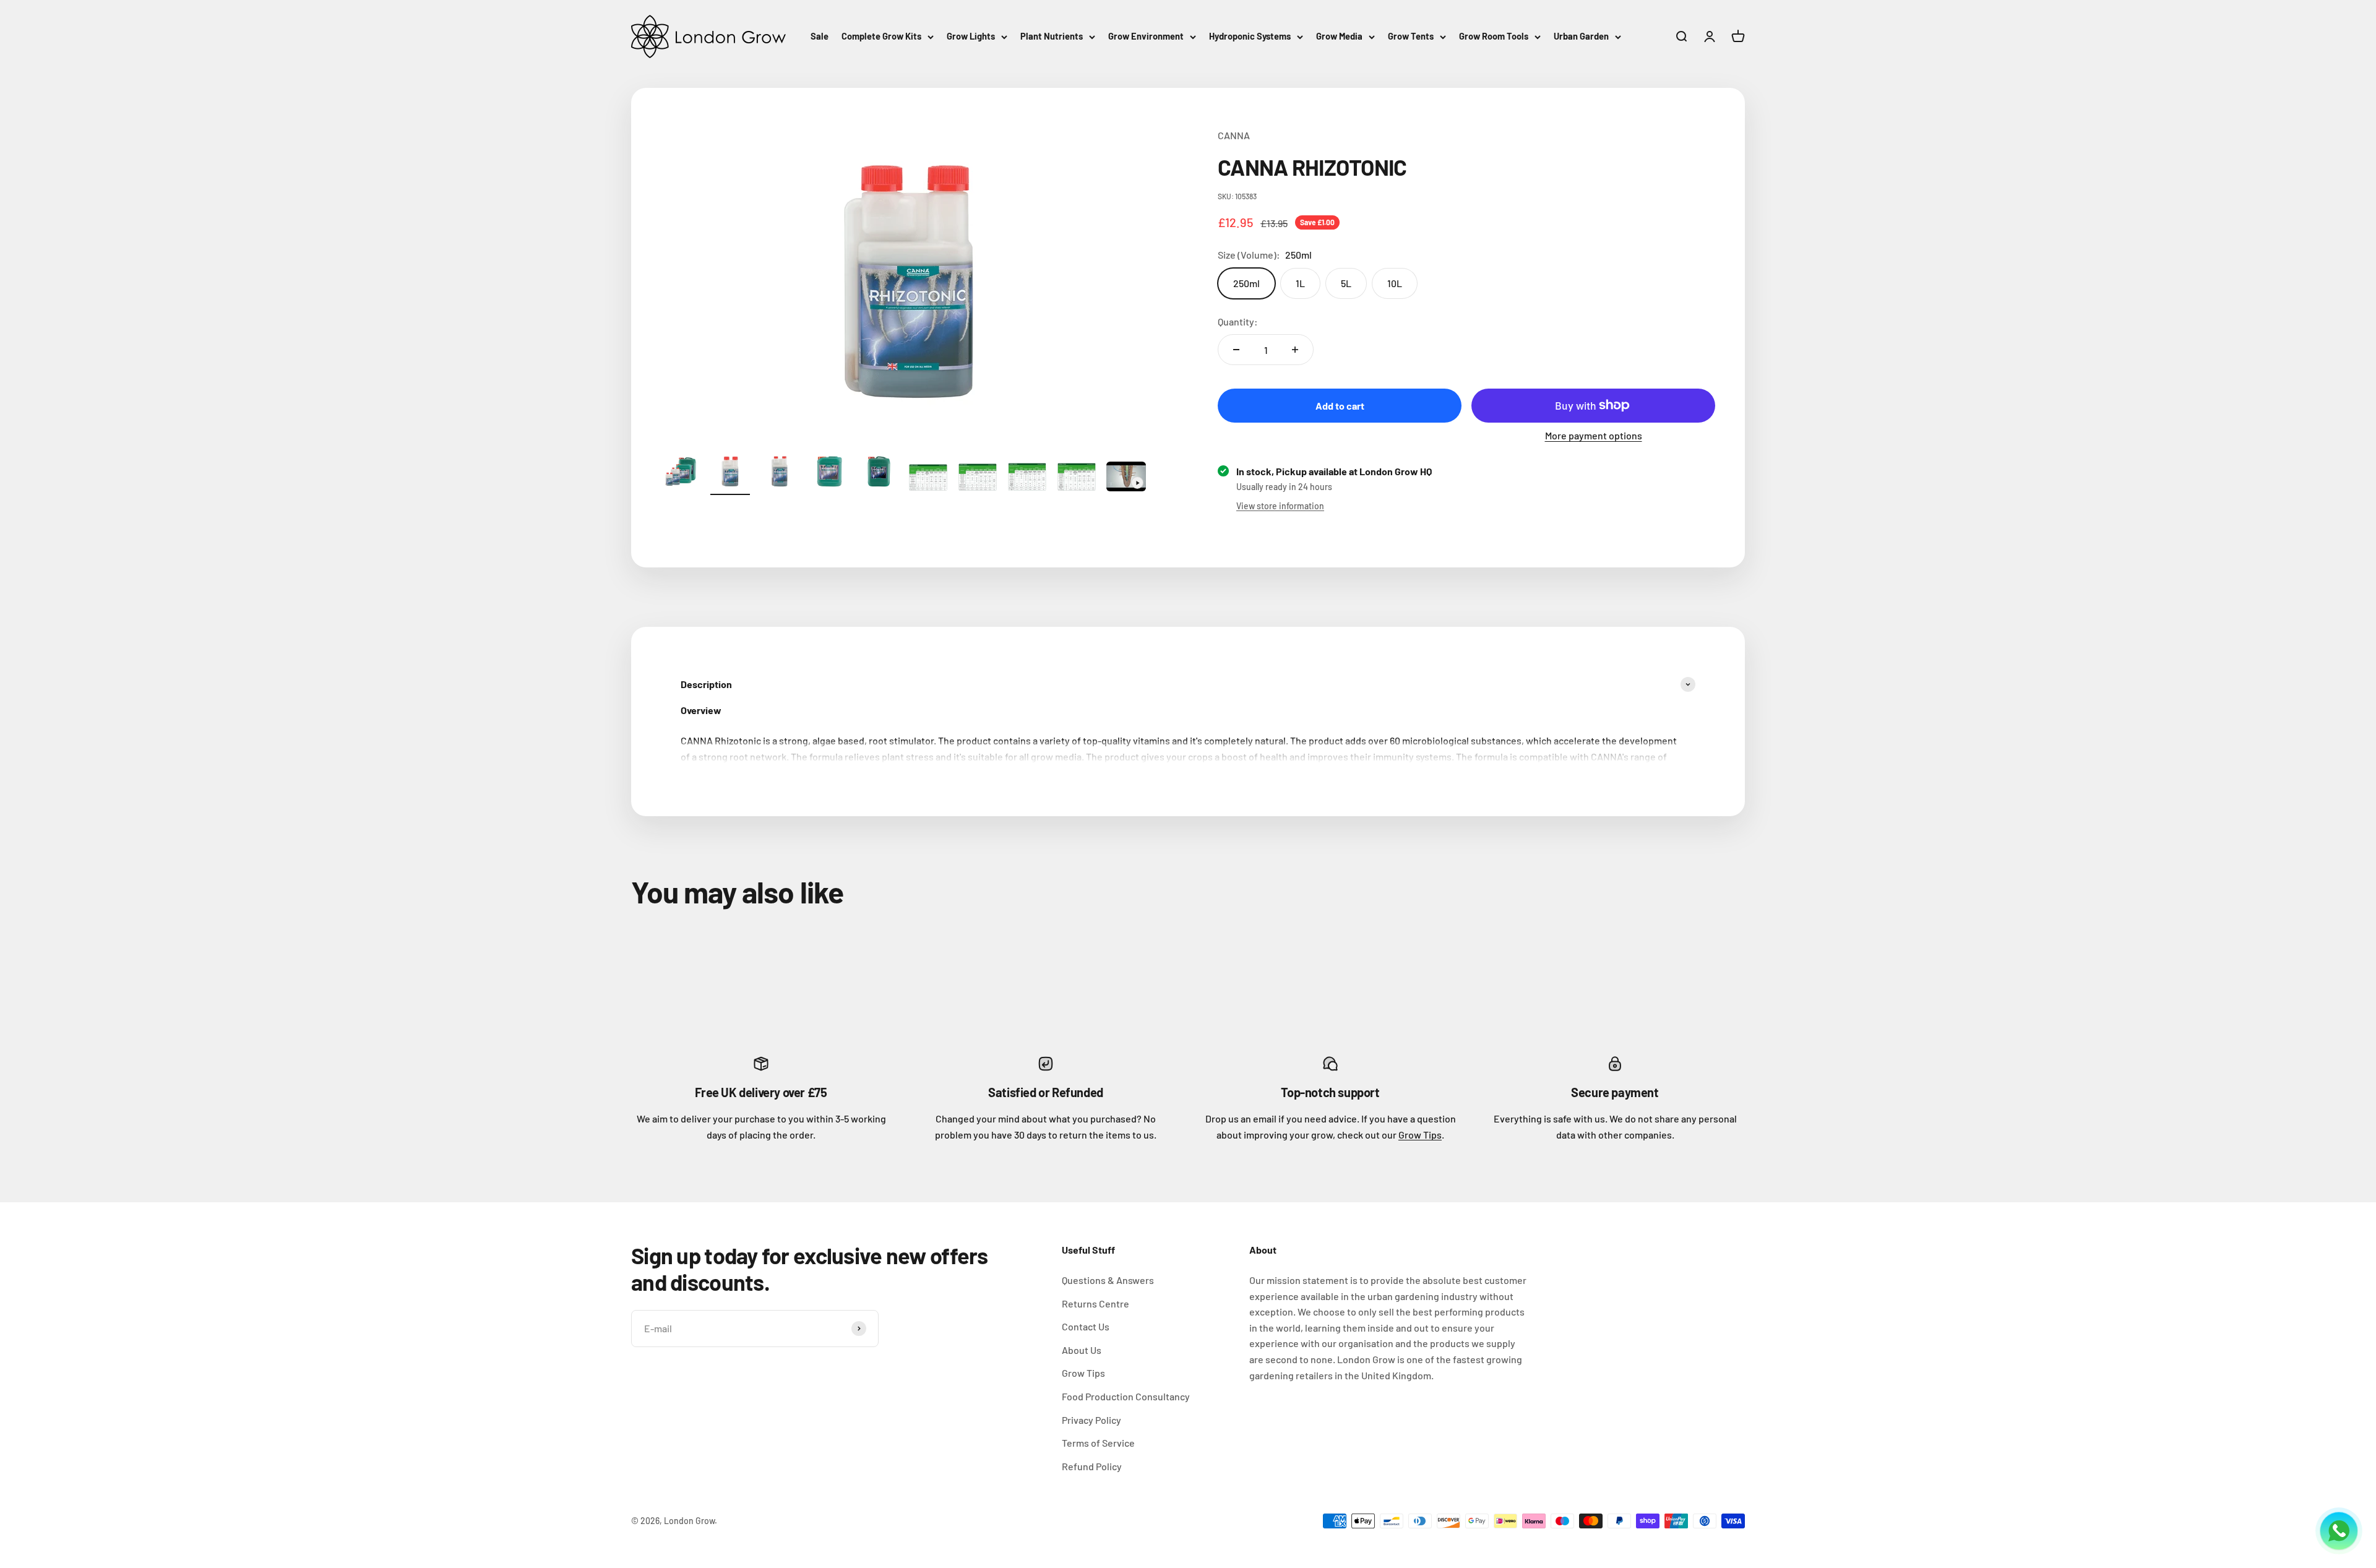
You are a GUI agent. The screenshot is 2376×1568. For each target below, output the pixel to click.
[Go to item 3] (780, 473)
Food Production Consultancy (1126, 1396)
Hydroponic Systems (1250, 36)
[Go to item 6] (928, 480)
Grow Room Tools (1494, 36)
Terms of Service (1098, 1443)
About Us (1082, 1350)
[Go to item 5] (879, 473)
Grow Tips (1420, 1135)
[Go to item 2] (730, 473)
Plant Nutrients (1052, 36)
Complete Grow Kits (881, 36)
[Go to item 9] (1077, 479)
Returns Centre (1095, 1303)
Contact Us (1086, 1326)
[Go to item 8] (1027, 479)
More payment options (1594, 435)
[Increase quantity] (1295, 350)
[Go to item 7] (978, 479)
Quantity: (1238, 321)
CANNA (1234, 135)
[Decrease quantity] (1236, 350)
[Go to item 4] (829, 473)
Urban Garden (1581, 36)
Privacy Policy (1091, 1420)
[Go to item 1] (681, 473)
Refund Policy (1092, 1466)
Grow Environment (1146, 36)
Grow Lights (971, 36)
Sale (820, 36)
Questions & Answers (1108, 1280)
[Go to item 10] (1126, 478)
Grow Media (1339, 36)
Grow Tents (1411, 36)
